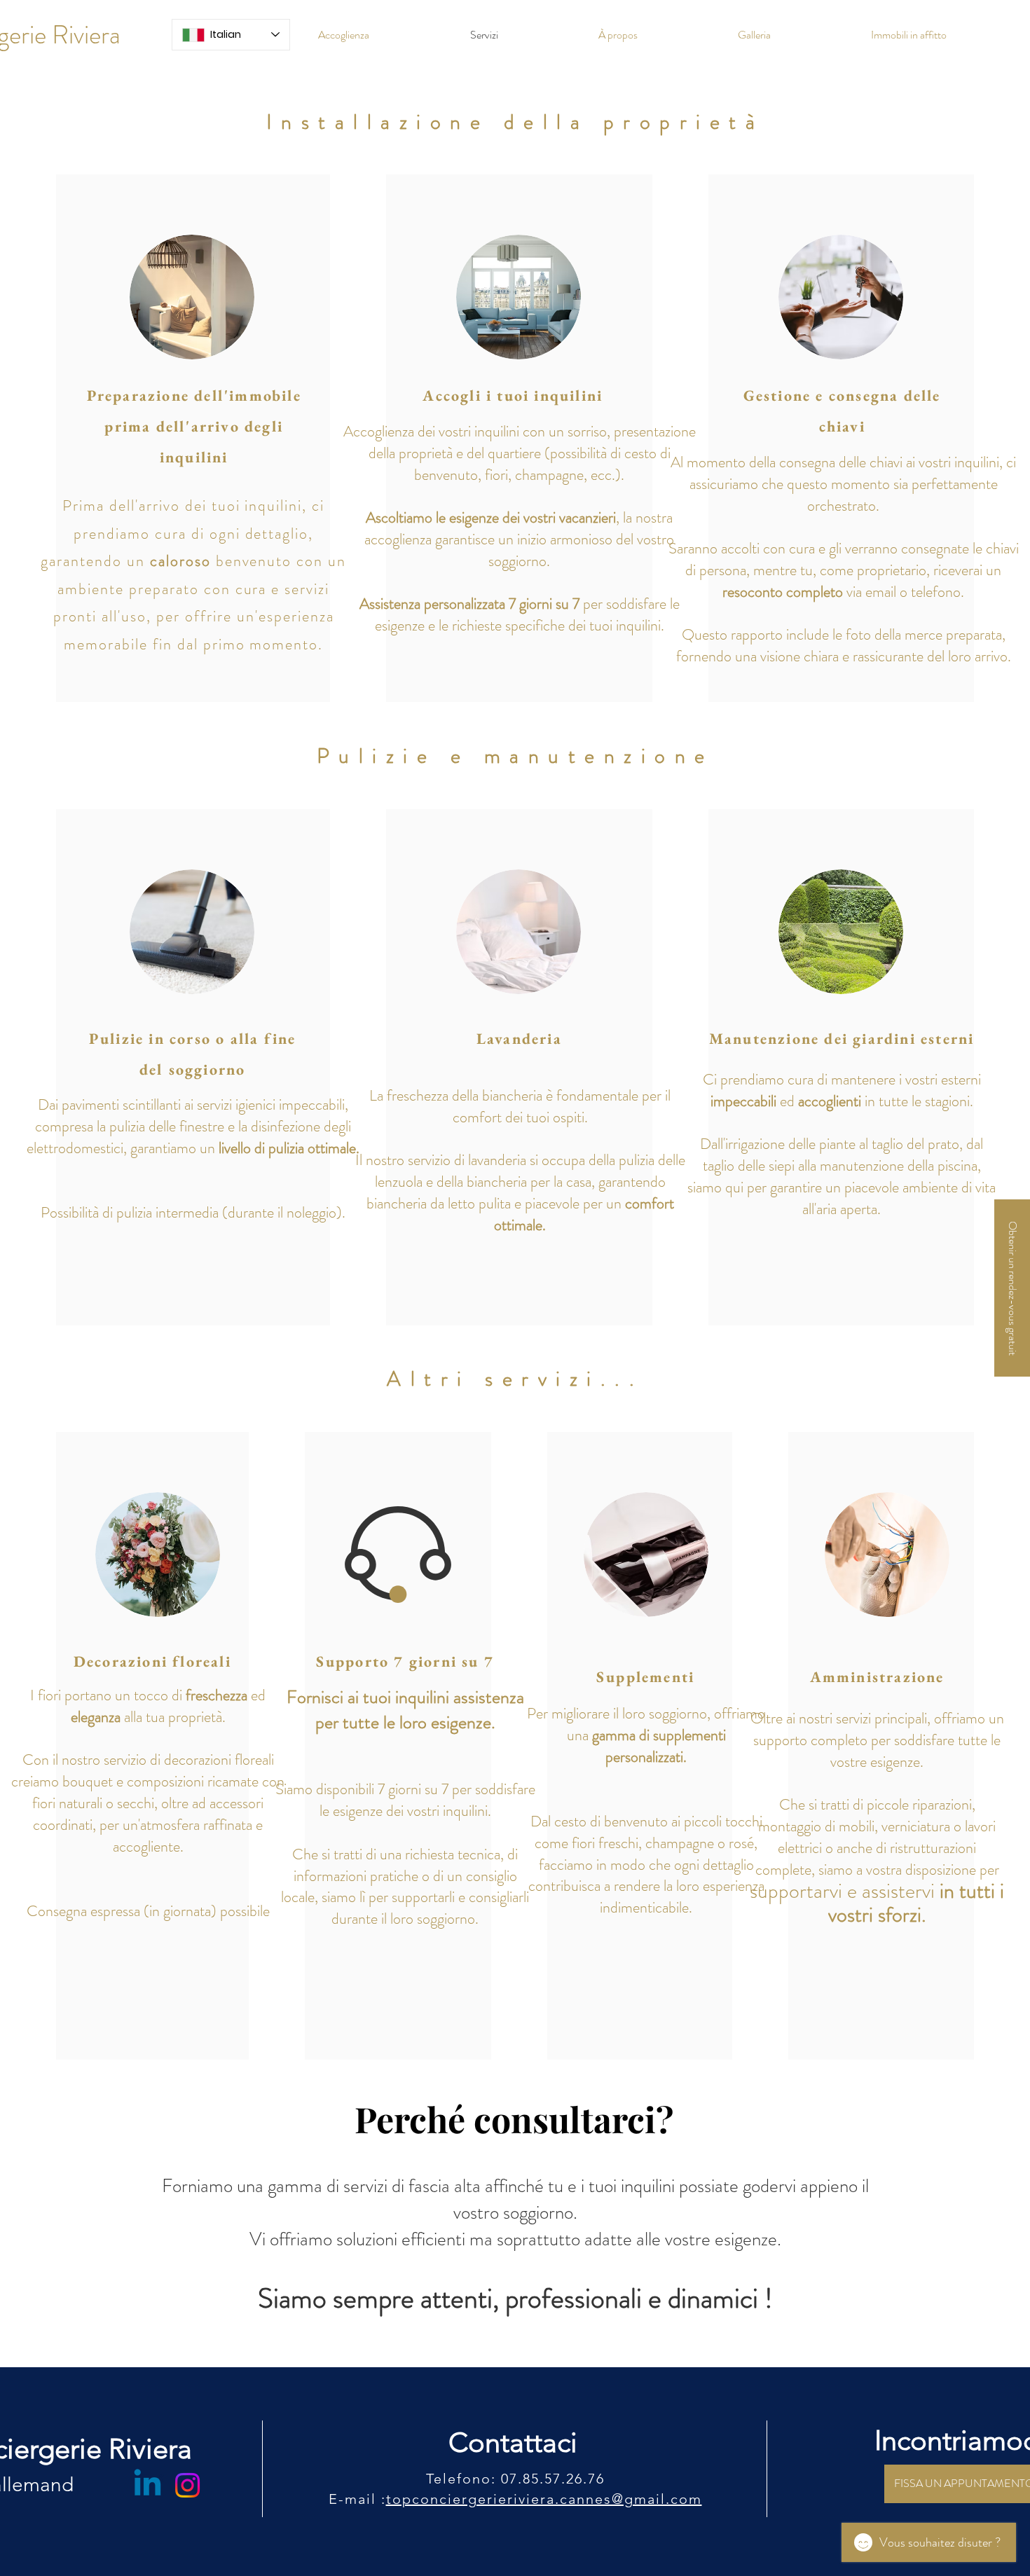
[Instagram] (187, 2485)
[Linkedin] (147, 2485)
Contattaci (513, 2442)
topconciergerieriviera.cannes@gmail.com (544, 2499)
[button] (1012, 1288)
